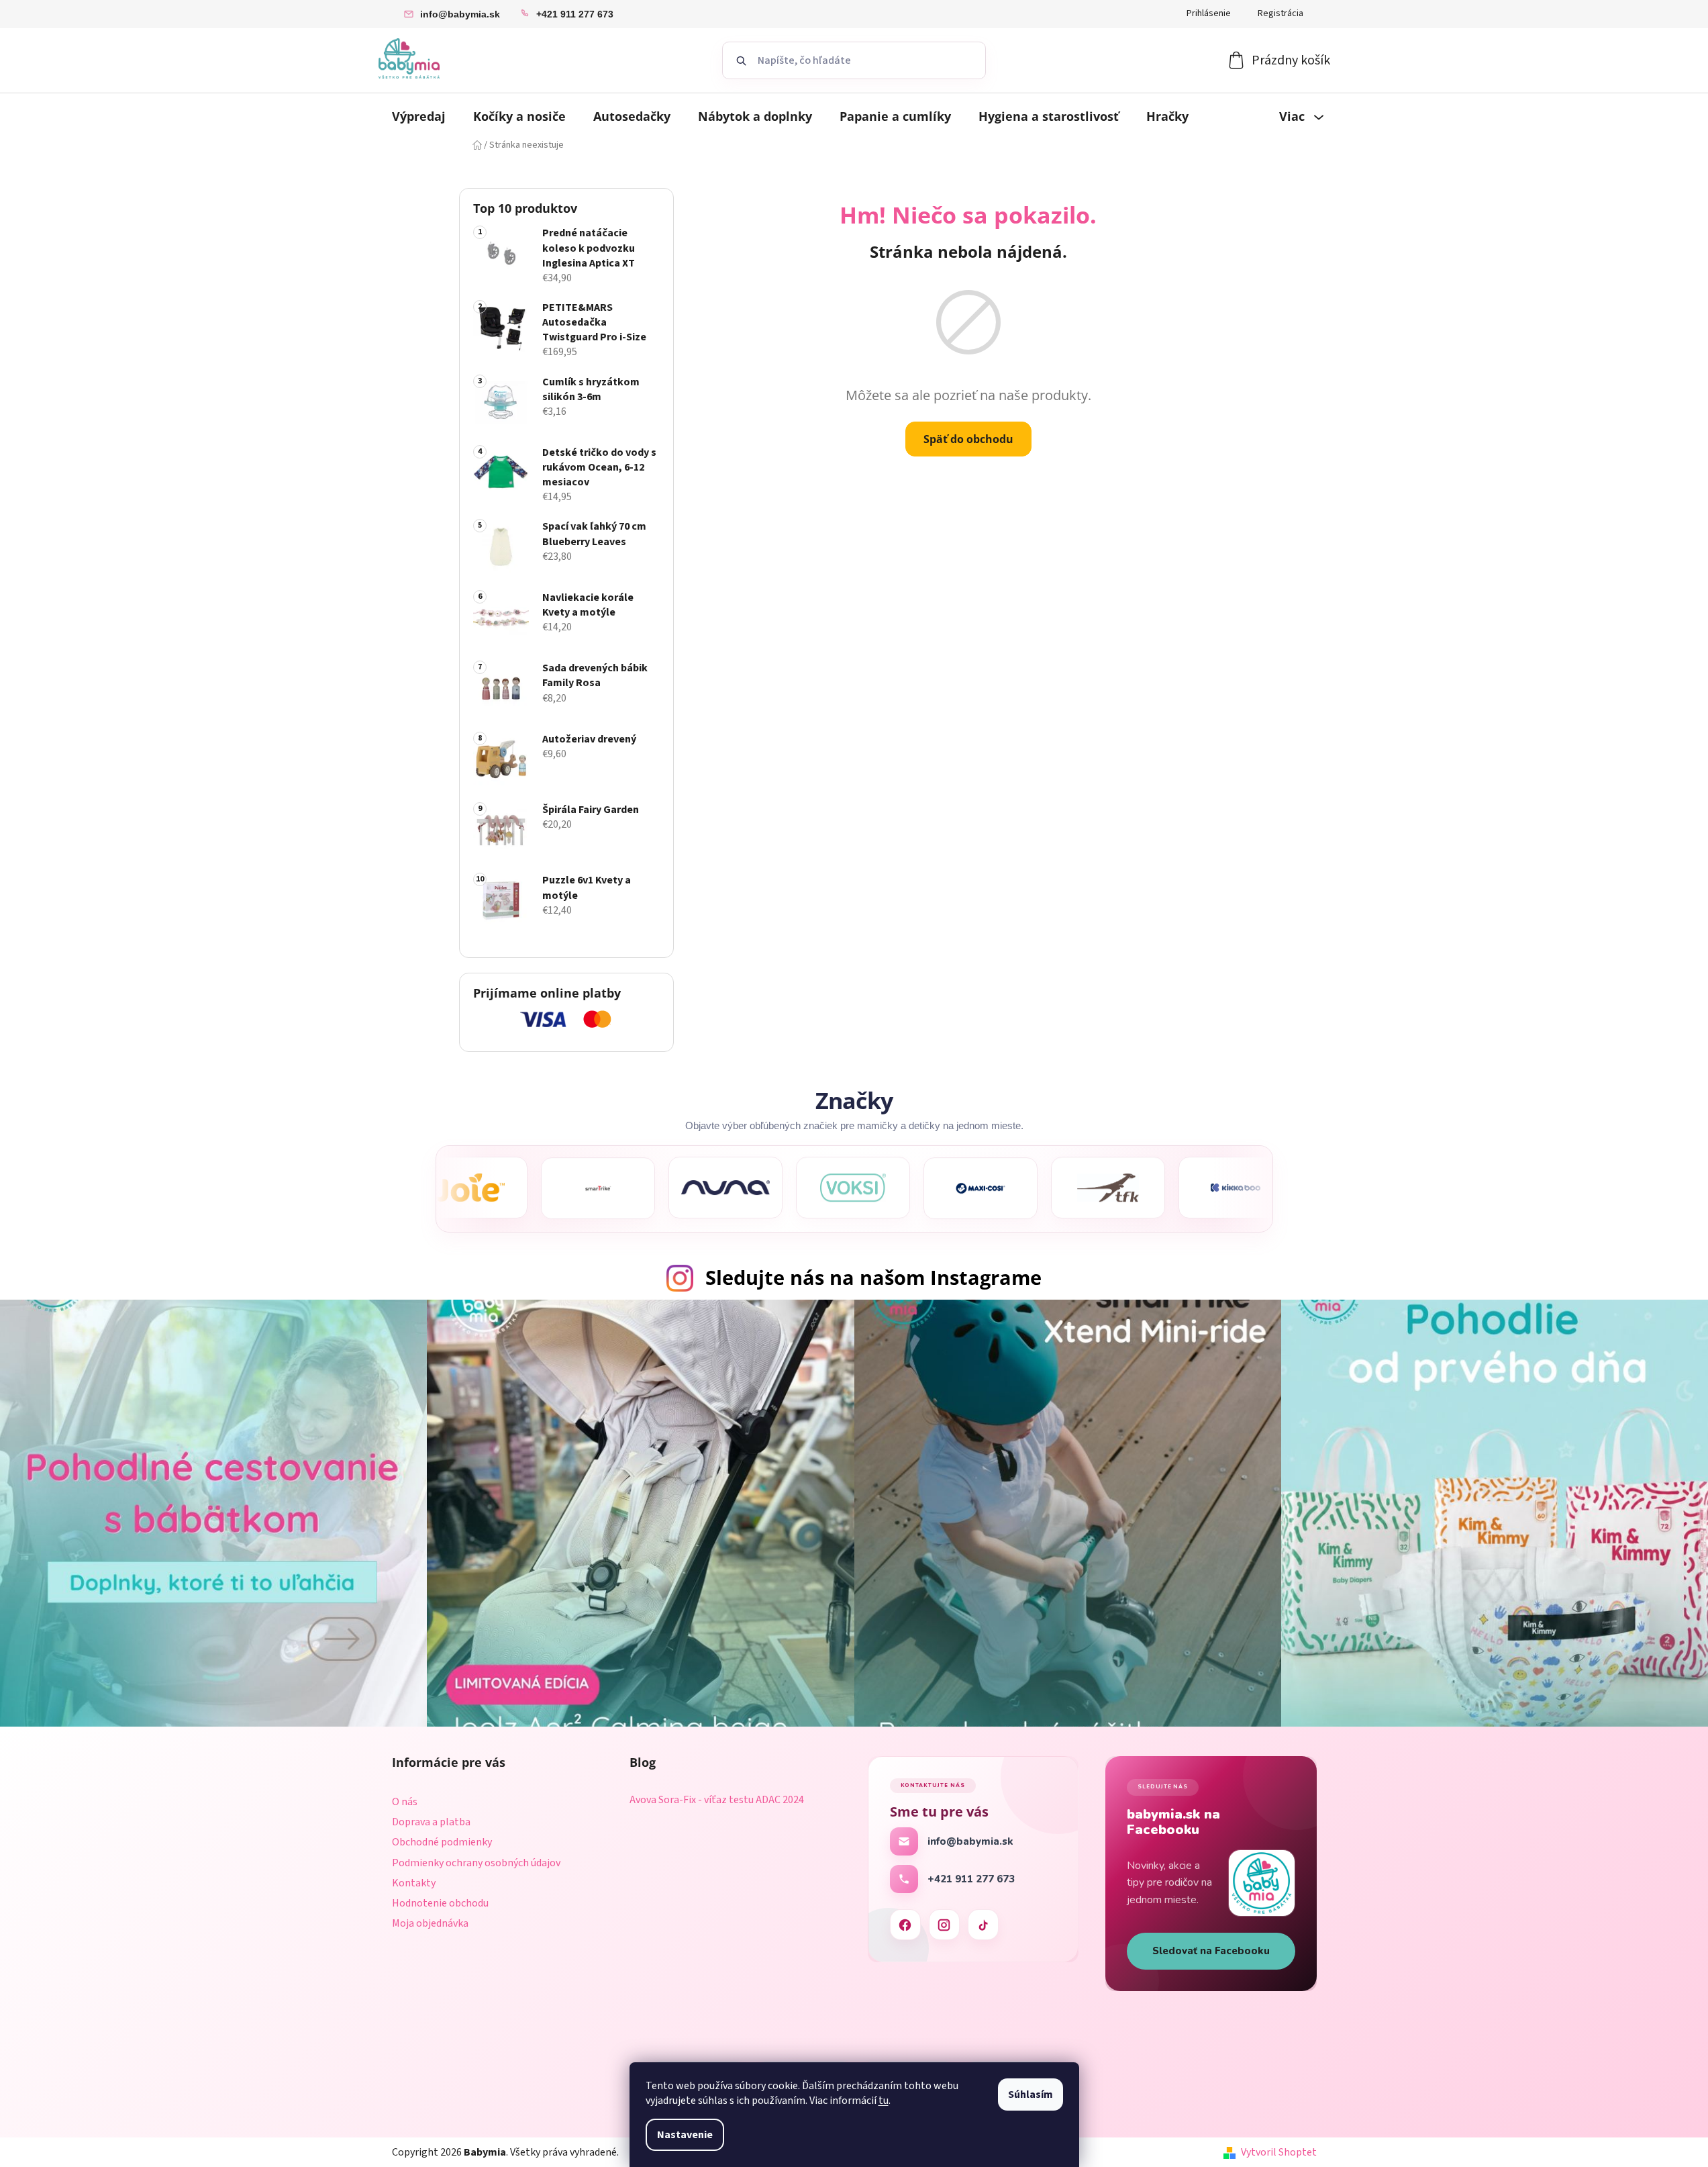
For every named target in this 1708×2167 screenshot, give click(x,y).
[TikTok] (983, 1925)
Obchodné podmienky (442, 1842)
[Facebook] (905, 1925)
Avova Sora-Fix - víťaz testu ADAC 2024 (717, 1800)
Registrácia (1280, 13)
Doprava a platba (431, 1822)
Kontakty (414, 1883)
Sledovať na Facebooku (1211, 1951)
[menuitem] (419, 116)
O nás (405, 1802)
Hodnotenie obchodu (440, 1903)
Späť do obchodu (968, 439)
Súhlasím (1031, 2094)
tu (884, 2101)
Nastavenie (685, 2135)
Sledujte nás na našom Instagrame (873, 1277)
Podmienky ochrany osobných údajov (476, 1863)
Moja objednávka (430, 1923)
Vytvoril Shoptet (1279, 2152)
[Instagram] (944, 1925)
